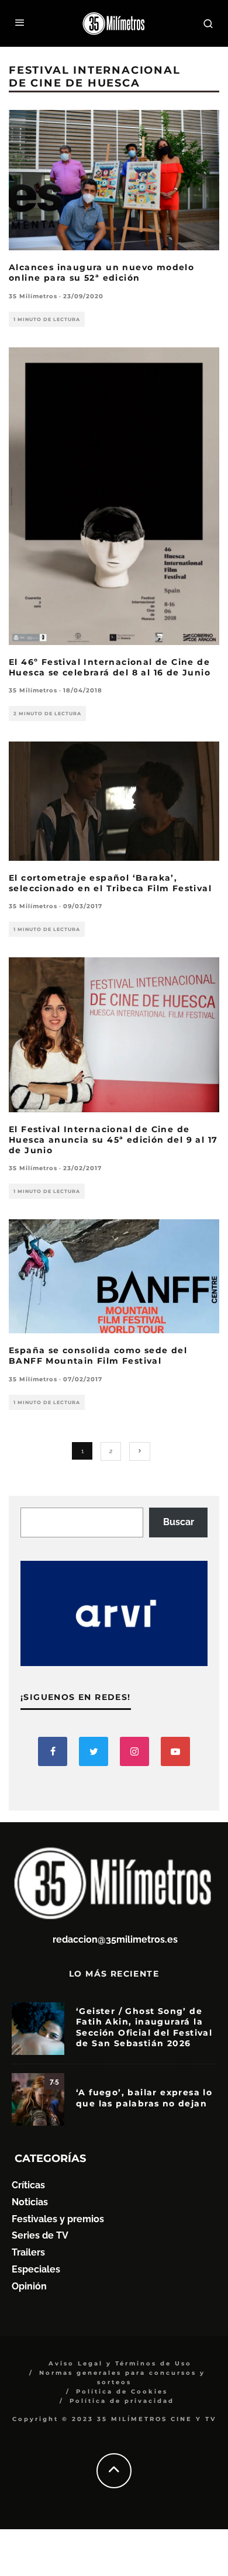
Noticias (30, 2202)
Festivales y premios (58, 2219)
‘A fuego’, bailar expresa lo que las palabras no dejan (144, 2098)
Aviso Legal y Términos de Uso (120, 2363)
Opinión (29, 2286)
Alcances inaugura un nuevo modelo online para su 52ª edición (101, 273)
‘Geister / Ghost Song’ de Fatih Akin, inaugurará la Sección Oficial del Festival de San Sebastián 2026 (144, 2027)
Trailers (28, 2252)
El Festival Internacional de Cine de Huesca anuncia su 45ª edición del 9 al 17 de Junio (113, 1140)
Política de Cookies (122, 2391)
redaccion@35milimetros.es (115, 1939)
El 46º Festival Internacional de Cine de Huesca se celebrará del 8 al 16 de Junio (110, 667)
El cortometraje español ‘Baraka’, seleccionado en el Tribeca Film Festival (110, 883)
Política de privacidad (122, 2401)
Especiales (36, 2269)
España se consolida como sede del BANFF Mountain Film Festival (98, 1356)
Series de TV (40, 2235)
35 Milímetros (33, 296)
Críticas (28, 2185)
